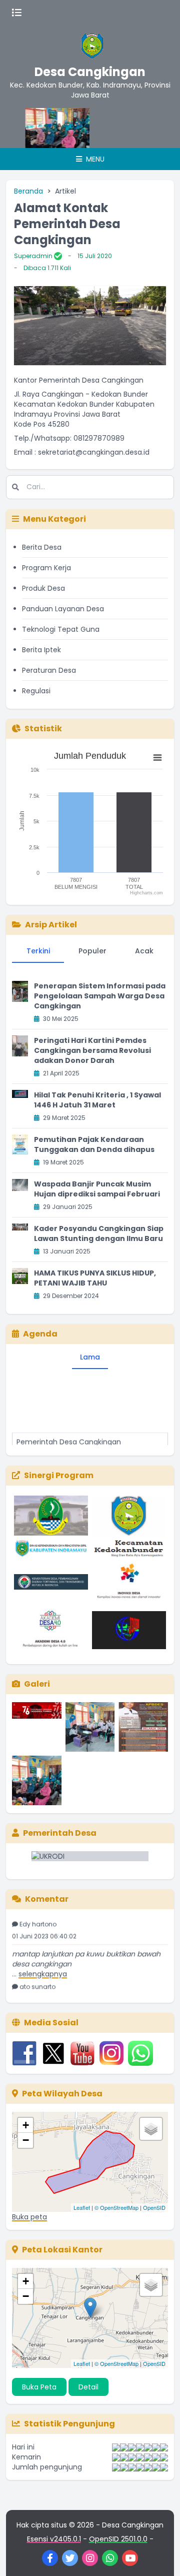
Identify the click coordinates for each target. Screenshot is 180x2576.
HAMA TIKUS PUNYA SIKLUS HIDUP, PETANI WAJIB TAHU (95, 1278)
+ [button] (26, 2125)
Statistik (43, 729)
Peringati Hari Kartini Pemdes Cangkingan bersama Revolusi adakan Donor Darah (92, 1050)
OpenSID (154, 2207)
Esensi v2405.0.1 (54, 2539)
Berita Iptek (41, 650)
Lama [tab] (90, 1357)
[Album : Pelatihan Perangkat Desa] (90, 1727)
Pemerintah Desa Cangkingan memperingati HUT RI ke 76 (69, 1439)
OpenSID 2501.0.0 (118, 2539)
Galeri (37, 1684)
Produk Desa (43, 588)
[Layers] (151, 2129)
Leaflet (82, 2207)
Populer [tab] (92, 951)
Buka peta (29, 2217)
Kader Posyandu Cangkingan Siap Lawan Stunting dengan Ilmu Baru (99, 1233)
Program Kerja (46, 568)
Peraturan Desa (49, 670)
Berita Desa (42, 547)
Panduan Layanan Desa (63, 609)
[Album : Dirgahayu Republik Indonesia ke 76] (37, 1727)
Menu (94, 159)
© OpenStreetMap (116, 2207)
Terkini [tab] (38, 951)
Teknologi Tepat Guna (61, 629)
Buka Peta (39, 2387)
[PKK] (41, 128)
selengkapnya (43, 1966)
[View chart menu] (157, 757)
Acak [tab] (144, 951)
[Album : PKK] (37, 1780)
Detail (88, 2387)
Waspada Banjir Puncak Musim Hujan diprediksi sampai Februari (97, 1189)
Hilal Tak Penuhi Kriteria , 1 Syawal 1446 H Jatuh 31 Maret (97, 1100)
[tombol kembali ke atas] (160, 2556)
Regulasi (36, 691)
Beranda (28, 191)
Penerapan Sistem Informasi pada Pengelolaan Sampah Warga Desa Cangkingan (100, 996)
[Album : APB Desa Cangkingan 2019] (143, 1727)
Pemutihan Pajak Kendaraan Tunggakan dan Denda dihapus (94, 1144)
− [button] (26, 2140)
